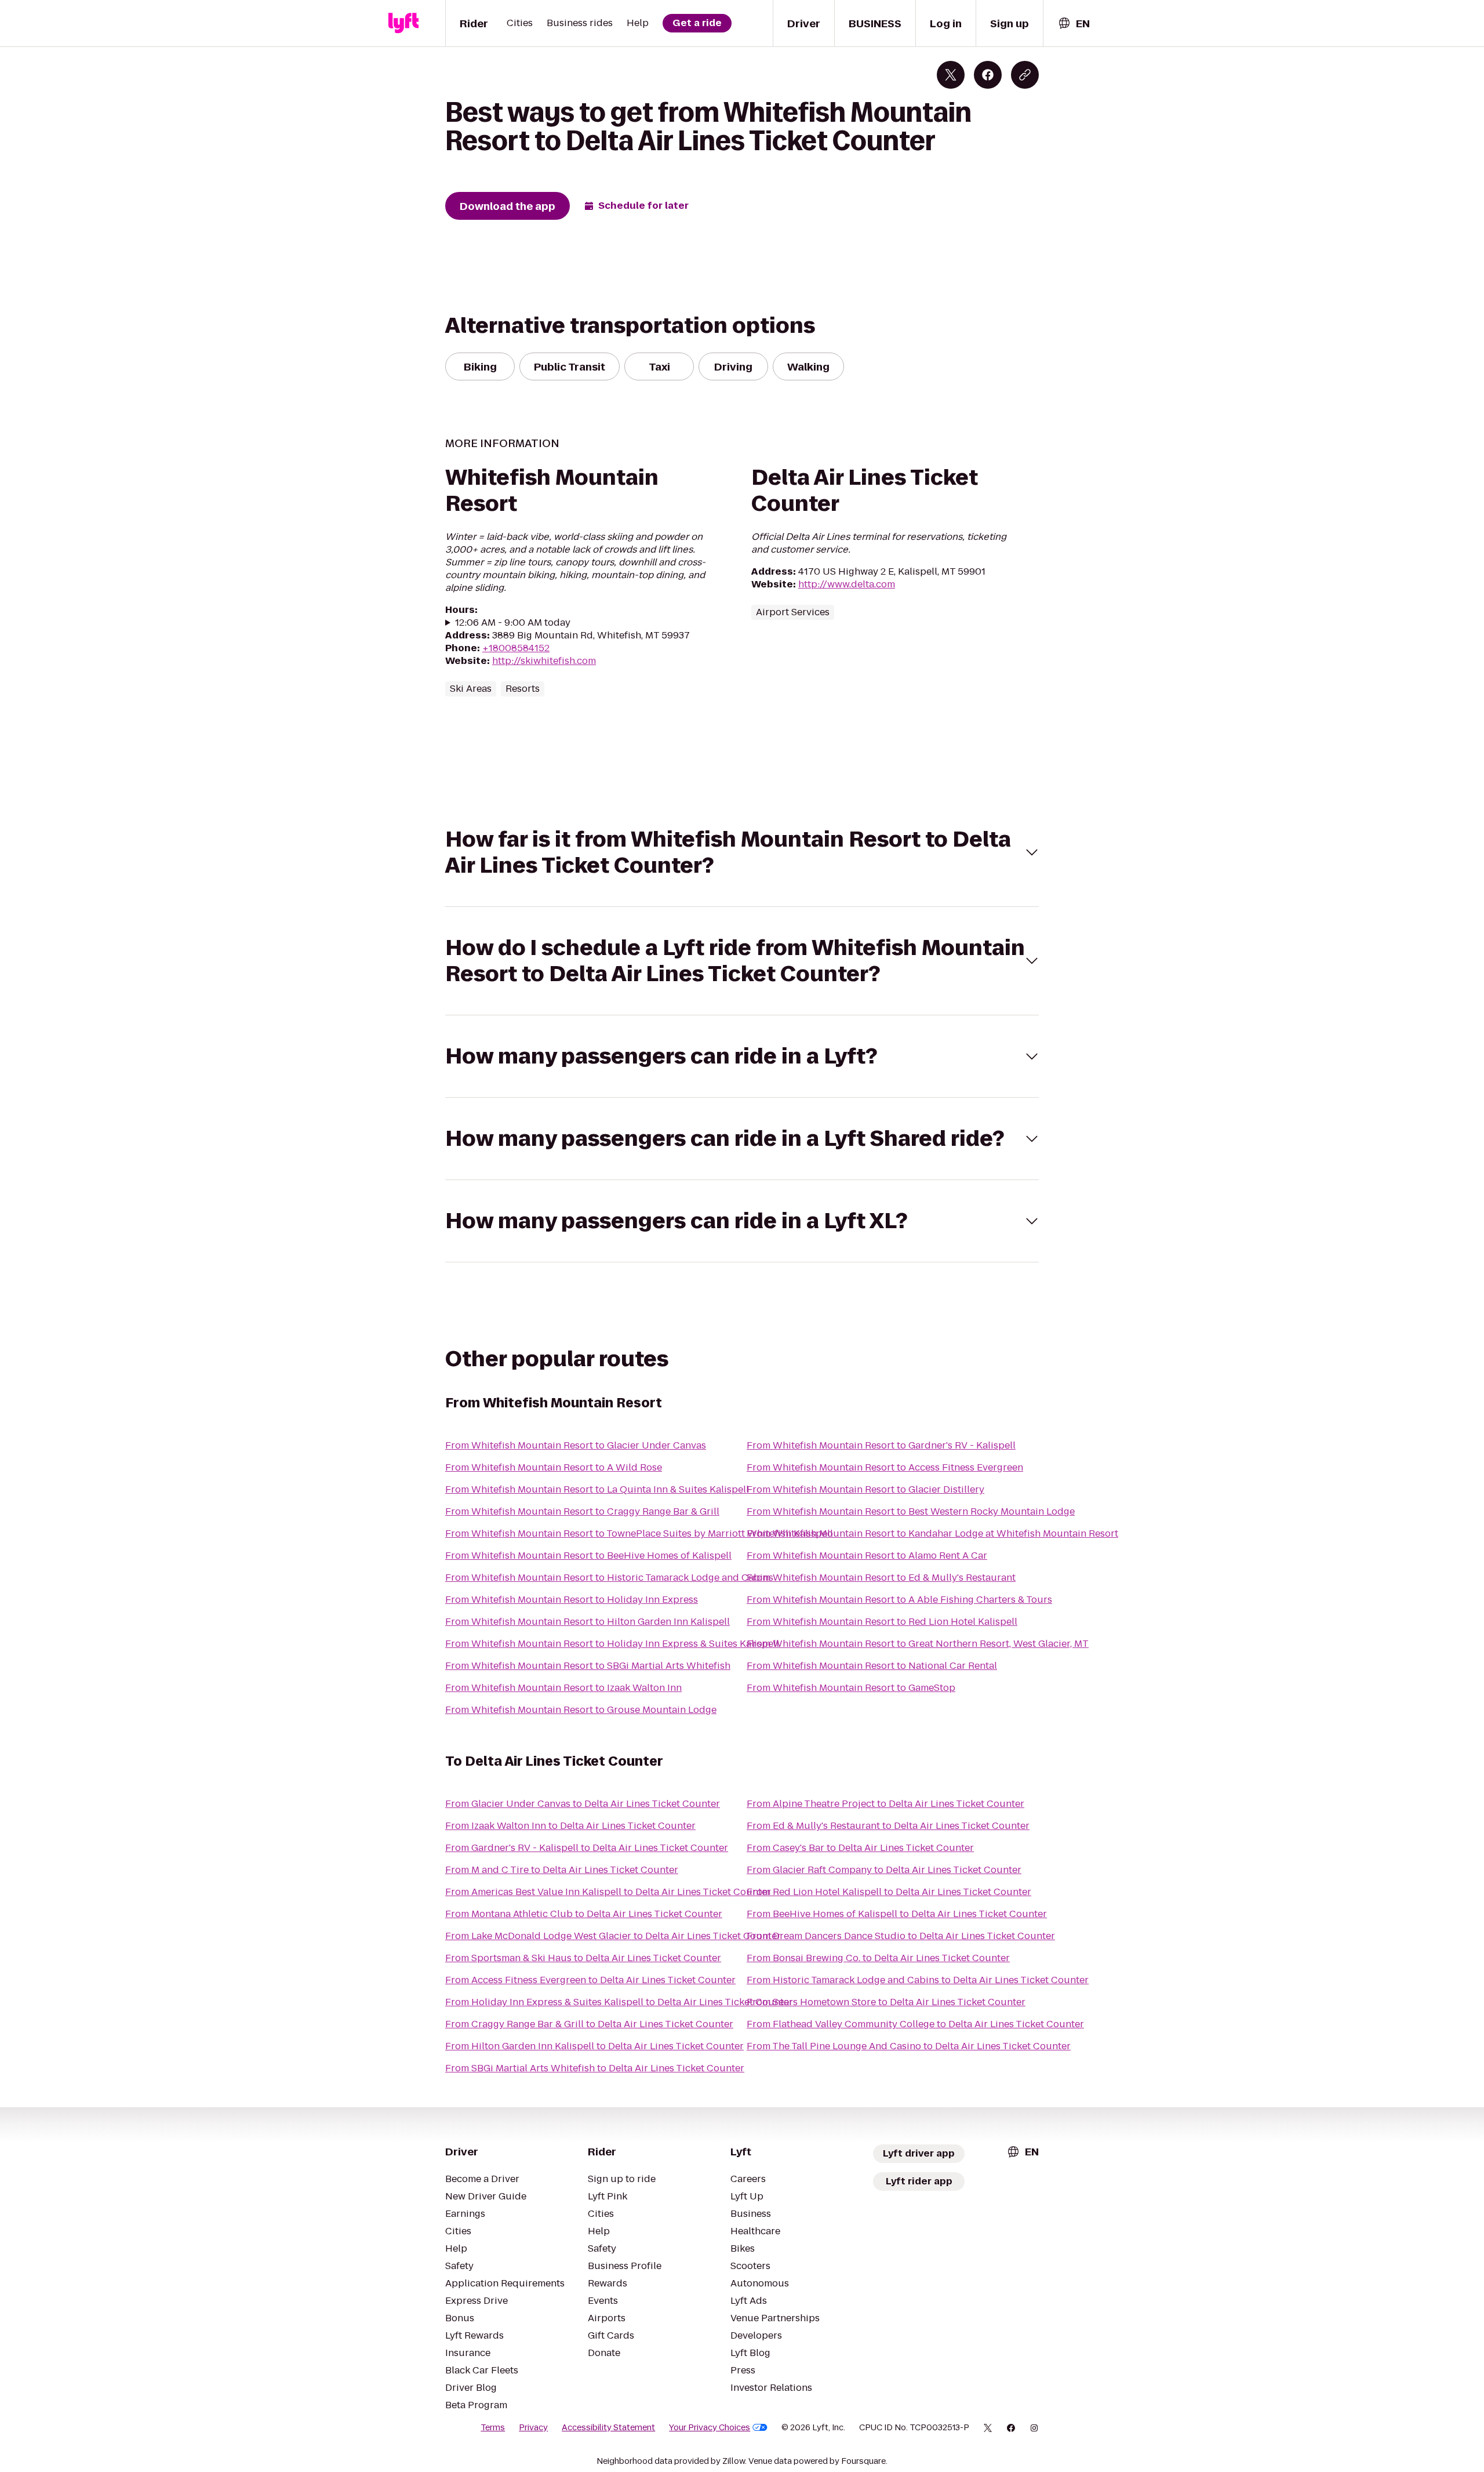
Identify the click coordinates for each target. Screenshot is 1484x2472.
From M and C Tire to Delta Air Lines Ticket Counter (562, 1870)
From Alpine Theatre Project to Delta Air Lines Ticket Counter (885, 1804)
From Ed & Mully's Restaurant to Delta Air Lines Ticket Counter (888, 1826)
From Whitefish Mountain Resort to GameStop (851, 1688)
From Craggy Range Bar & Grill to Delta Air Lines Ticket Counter (589, 2024)
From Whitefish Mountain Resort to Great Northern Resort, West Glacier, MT (918, 1644)
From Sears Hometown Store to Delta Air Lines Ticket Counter (886, 2002)
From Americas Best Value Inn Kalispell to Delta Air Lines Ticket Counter (608, 1892)
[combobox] (1074, 23)
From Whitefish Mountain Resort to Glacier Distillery (865, 1489)
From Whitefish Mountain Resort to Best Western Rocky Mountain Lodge (911, 1511)
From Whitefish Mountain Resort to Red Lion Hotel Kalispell (882, 1622)
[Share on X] (951, 75)
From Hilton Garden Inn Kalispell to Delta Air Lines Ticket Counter (594, 2046)
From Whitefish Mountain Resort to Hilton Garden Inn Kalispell (588, 1622)
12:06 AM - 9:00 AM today (513, 623)
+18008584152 (516, 648)
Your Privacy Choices (710, 2427)
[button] (742, 852)
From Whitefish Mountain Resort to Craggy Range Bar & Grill (582, 1511)
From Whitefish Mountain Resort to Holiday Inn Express (572, 1600)
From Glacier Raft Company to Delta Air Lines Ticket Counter (884, 1870)
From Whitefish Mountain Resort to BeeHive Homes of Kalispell (588, 1556)
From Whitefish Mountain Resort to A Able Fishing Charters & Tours (899, 1600)
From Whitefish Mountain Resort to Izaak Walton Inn (563, 1688)
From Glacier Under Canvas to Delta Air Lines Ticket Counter (583, 1804)
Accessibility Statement (608, 2427)
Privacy (533, 2427)
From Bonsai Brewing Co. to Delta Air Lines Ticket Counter (878, 1958)
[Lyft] (403, 23)
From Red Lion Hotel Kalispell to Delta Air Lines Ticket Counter (889, 1892)
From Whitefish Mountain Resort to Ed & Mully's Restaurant (881, 1578)
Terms (493, 2427)
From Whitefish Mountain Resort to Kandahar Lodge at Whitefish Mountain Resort (932, 1533)
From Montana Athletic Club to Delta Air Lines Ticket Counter (584, 1914)
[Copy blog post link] (1025, 75)
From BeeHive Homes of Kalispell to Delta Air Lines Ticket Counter (897, 1914)
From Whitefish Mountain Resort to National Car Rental (872, 1666)
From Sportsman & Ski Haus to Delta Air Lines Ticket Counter (583, 1958)
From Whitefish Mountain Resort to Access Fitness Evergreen (885, 1467)
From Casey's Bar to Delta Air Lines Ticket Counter (860, 1848)
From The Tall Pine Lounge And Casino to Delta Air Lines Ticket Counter (909, 2046)
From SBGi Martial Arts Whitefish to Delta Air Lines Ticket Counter (595, 2068)
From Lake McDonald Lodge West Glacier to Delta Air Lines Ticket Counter (613, 1936)
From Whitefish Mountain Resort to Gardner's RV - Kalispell (881, 1445)
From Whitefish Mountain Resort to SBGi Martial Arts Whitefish (588, 1666)
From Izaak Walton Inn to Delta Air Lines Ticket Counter (570, 1826)
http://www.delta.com (847, 584)
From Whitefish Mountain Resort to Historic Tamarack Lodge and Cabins (609, 1578)
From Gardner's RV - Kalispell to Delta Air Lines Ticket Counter (587, 1848)
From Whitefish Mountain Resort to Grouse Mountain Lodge (581, 1710)
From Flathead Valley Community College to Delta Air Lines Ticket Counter (915, 2024)
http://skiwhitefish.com (544, 661)
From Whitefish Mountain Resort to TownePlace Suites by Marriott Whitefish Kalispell (639, 1533)
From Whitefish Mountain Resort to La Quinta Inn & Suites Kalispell (597, 1489)
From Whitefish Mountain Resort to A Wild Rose (554, 1467)
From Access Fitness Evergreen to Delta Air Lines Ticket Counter (590, 1980)
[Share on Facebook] (988, 75)
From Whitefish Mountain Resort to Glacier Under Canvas (576, 1445)
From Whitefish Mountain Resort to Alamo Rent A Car (867, 1556)
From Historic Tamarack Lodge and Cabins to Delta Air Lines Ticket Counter (918, 1980)
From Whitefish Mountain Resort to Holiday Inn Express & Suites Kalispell (612, 1644)
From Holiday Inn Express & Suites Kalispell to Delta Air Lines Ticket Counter (619, 2002)
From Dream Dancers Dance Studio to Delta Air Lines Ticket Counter (901, 1936)
